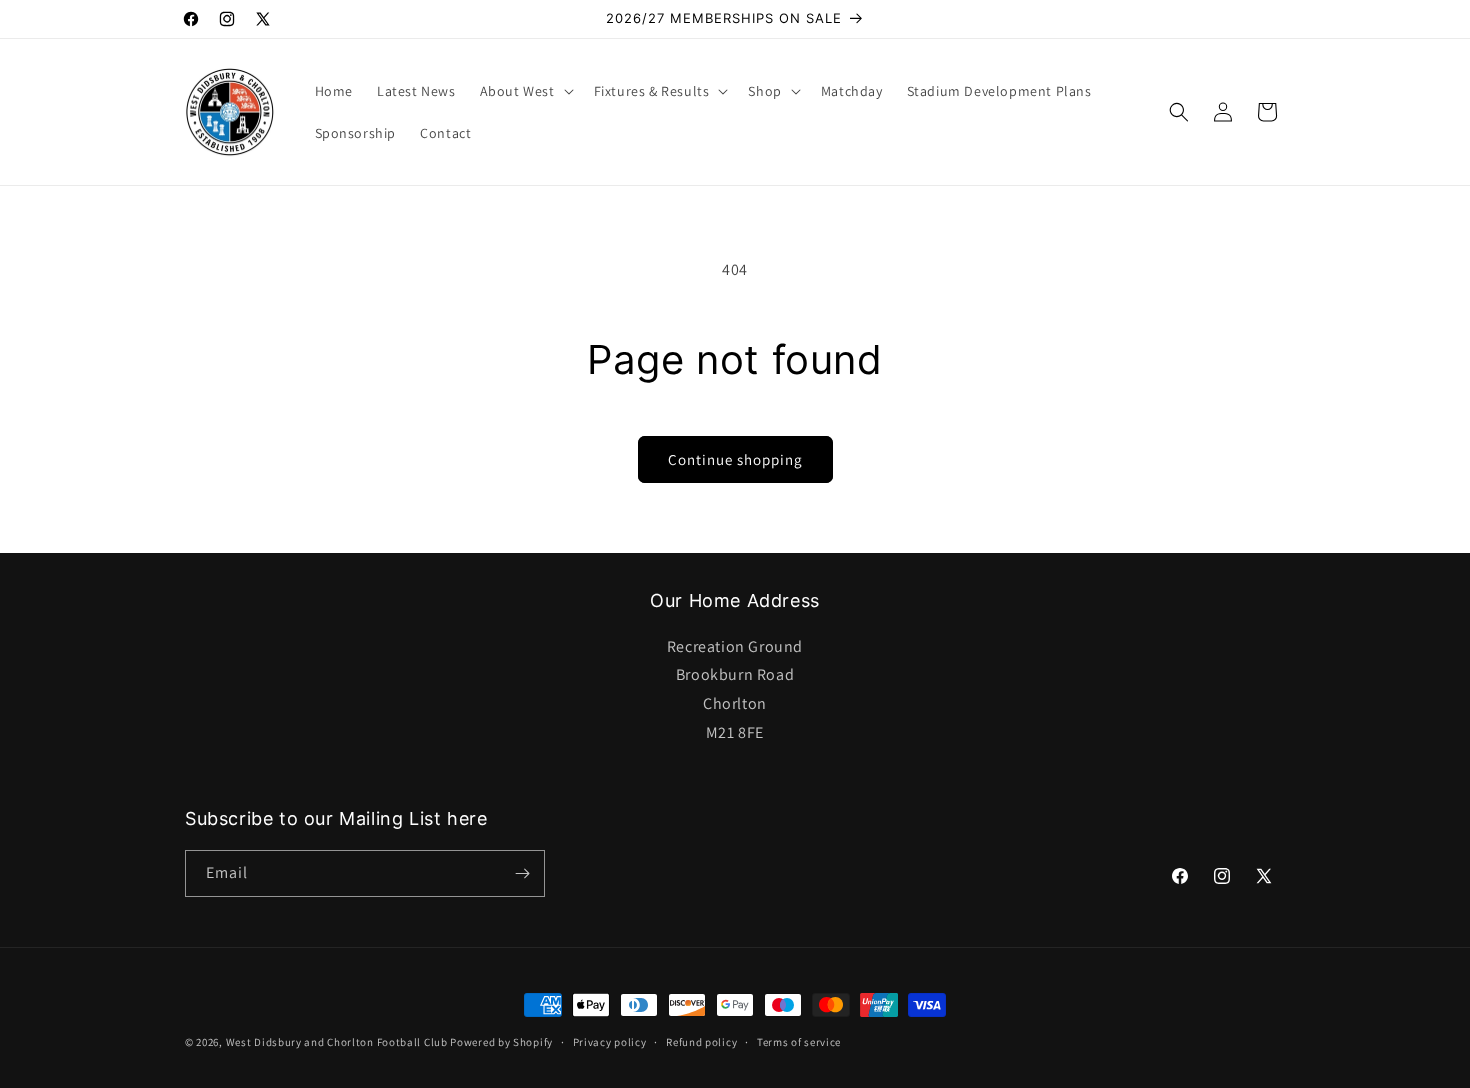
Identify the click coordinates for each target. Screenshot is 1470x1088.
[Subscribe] (522, 873)
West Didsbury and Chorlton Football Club (337, 1042)
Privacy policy (610, 1042)
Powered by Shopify (501, 1042)
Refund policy (701, 1042)
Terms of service (799, 1042)
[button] (525, 91)
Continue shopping (735, 459)
